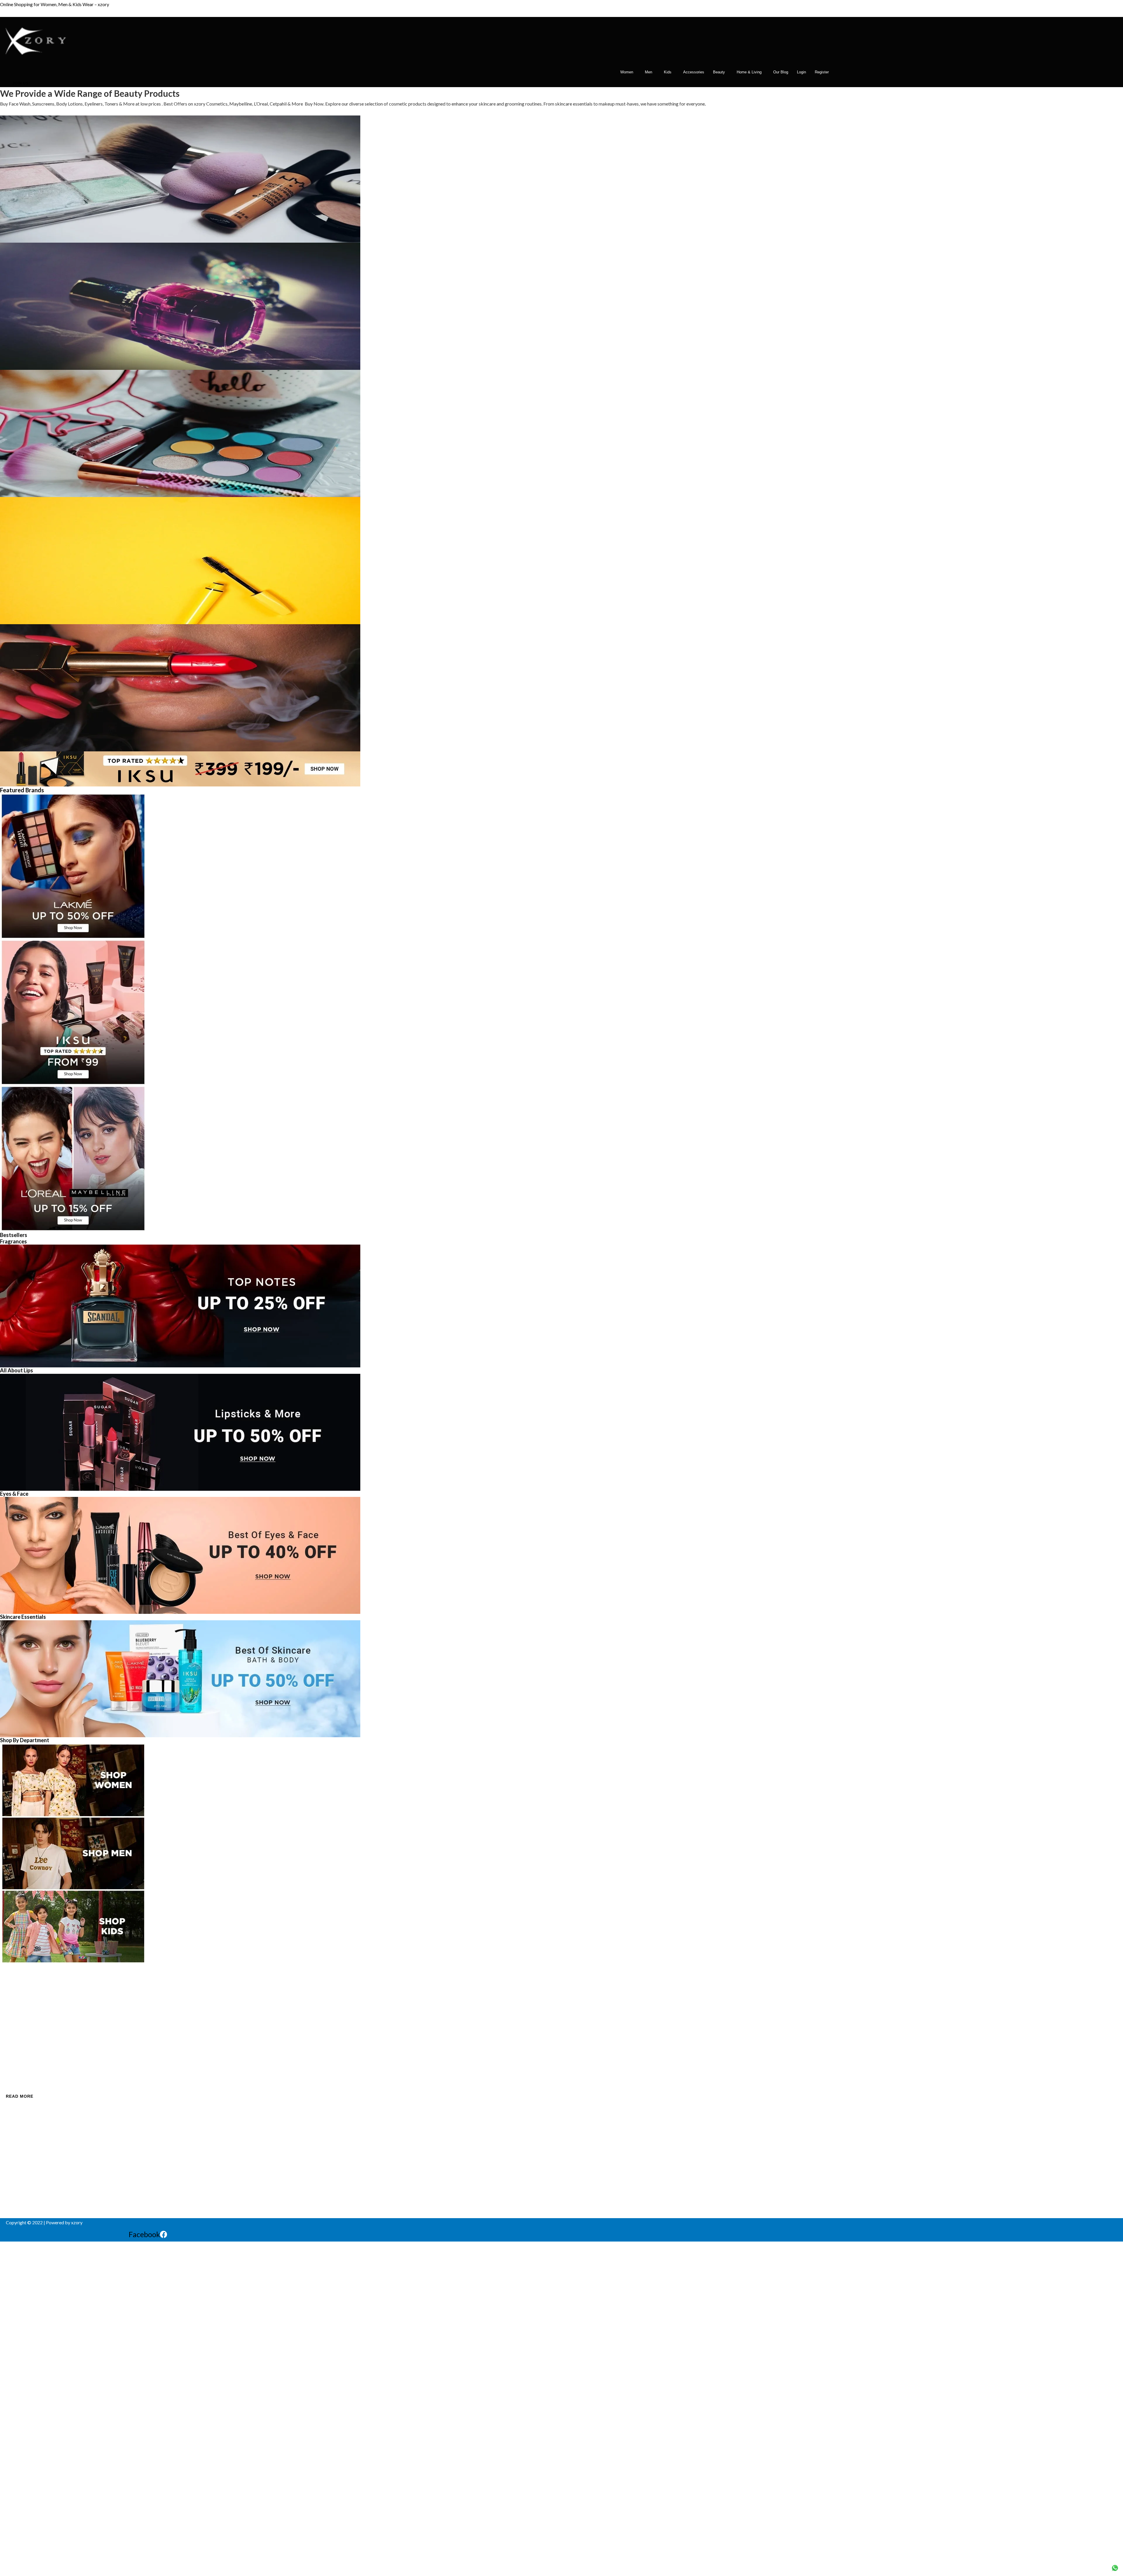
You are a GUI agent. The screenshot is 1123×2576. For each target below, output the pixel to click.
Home (12, 1999)
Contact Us (17, 2019)
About (12, 2009)
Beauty (719, 72)
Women (627, 72)
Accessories (694, 72)
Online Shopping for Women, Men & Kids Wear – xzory (55, 4)
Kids (668, 72)
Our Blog (781, 72)
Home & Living (749, 72)
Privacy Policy (20, 2028)
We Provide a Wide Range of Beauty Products (90, 93)
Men (649, 72)
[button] (628, 72)
